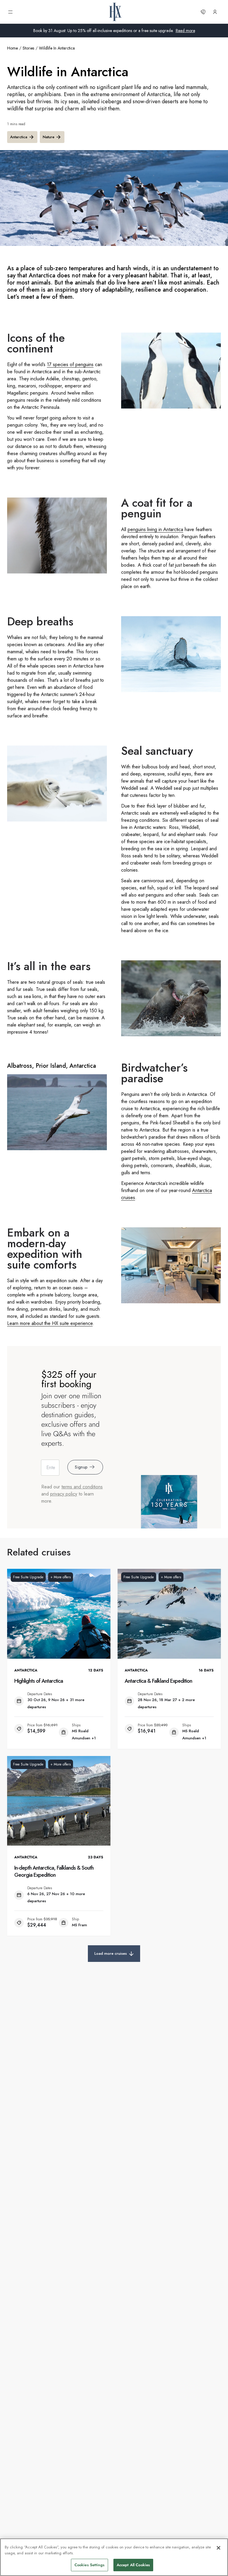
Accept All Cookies (133, 2565)
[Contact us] (203, 12)
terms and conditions (82, 1487)
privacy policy (64, 1494)
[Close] (218, 2548)
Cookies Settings (90, 2565)
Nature (49, 137)
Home (12, 48)
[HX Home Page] (115, 12)
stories (28, 48)
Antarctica (19, 137)
